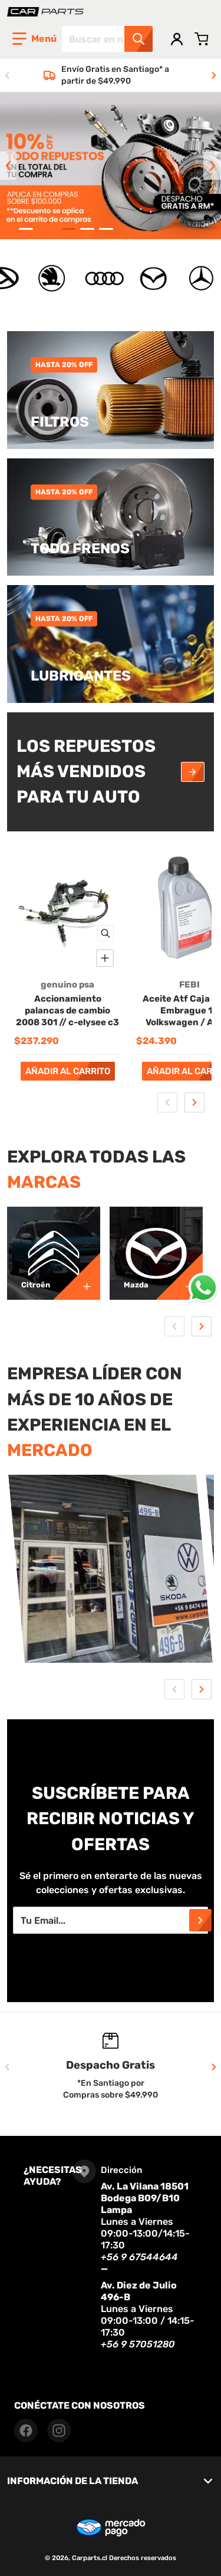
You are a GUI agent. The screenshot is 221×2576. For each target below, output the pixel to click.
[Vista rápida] (105, 933)
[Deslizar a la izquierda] (7, 75)
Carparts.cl (90, 2558)
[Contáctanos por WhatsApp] (203, 1288)
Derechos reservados (143, 2558)
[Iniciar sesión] (177, 39)
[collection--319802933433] (179, 1276)
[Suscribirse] (200, 1920)
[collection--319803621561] (77, 1276)
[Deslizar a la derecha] (214, 75)
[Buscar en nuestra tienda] (138, 39)
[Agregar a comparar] (105, 958)
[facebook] (26, 2430)
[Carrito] (202, 39)
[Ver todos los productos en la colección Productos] (193, 772)
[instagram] (59, 2430)
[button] (34, 39)
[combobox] (107, 39)
